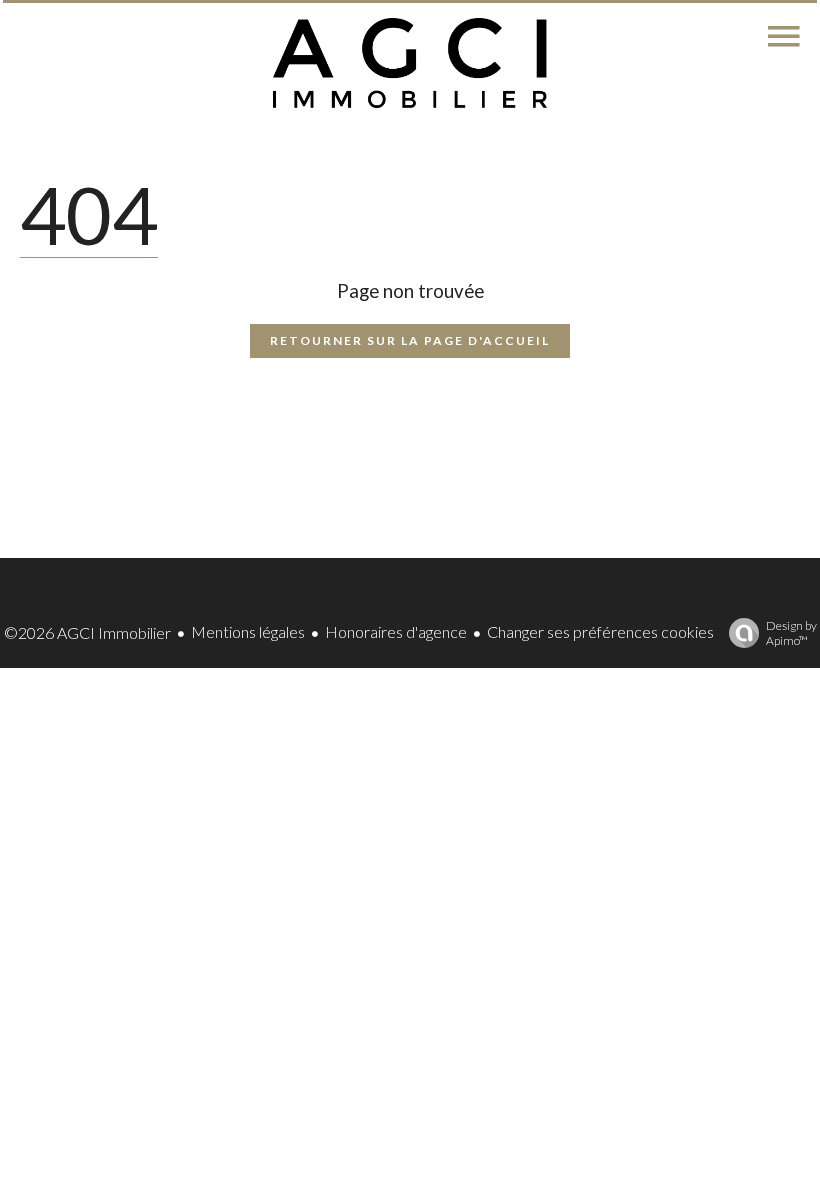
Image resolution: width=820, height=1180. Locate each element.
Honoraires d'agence (396, 631)
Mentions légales (248, 631)
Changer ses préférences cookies (600, 631)
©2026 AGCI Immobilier (87, 632)
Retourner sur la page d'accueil (410, 340)
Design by (791, 633)
